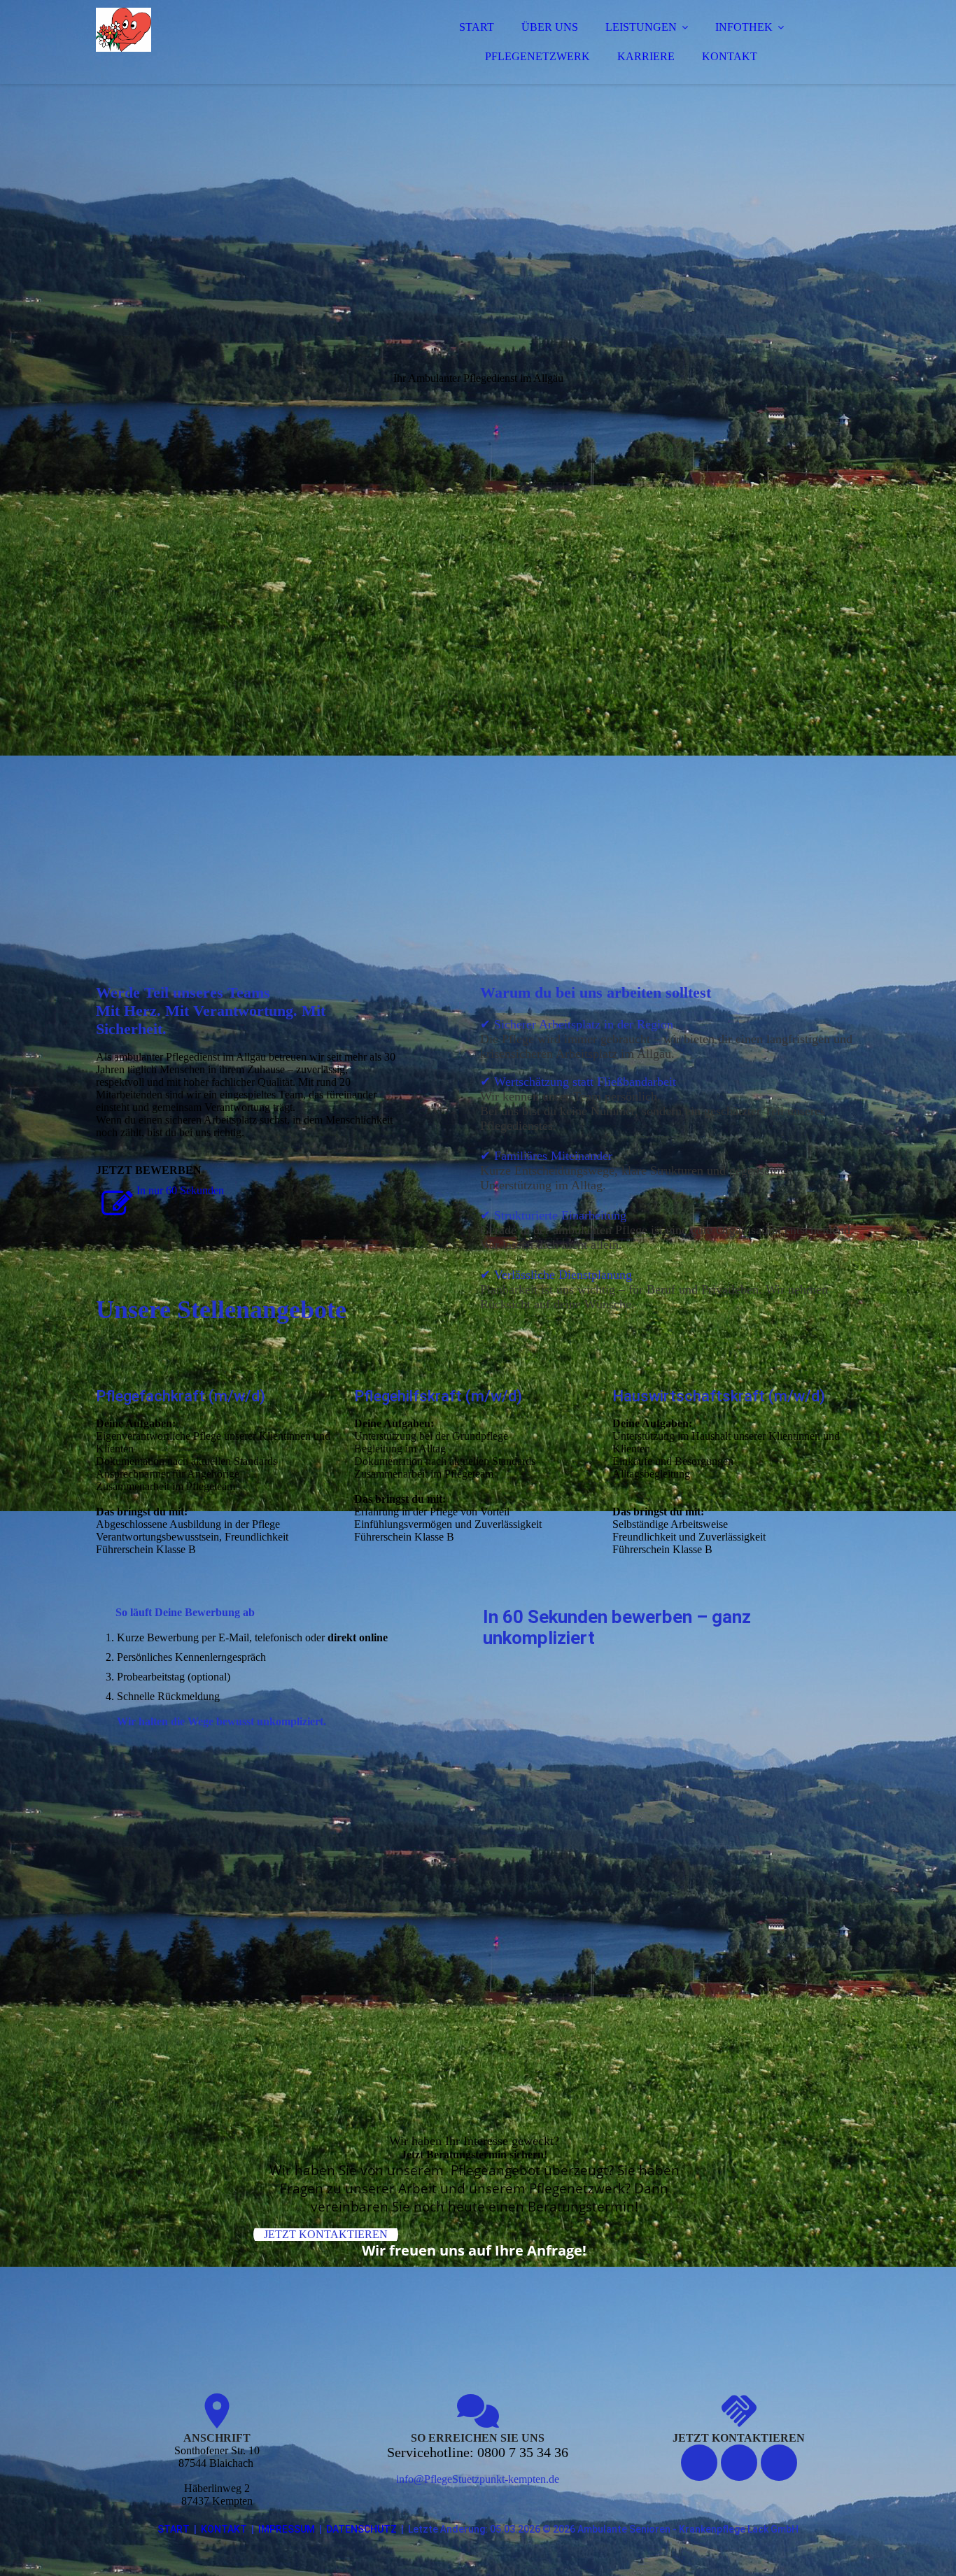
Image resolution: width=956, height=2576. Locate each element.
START (477, 27)
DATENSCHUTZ (361, 2529)
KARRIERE (646, 56)
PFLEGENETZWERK (537, 56)
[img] (218, 49)
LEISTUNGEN (641, 27)
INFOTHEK (744, 27)
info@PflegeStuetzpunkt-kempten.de (478, 2479)
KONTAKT (730, 56)
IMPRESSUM (287, 2529)
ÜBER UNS (550, 27)
